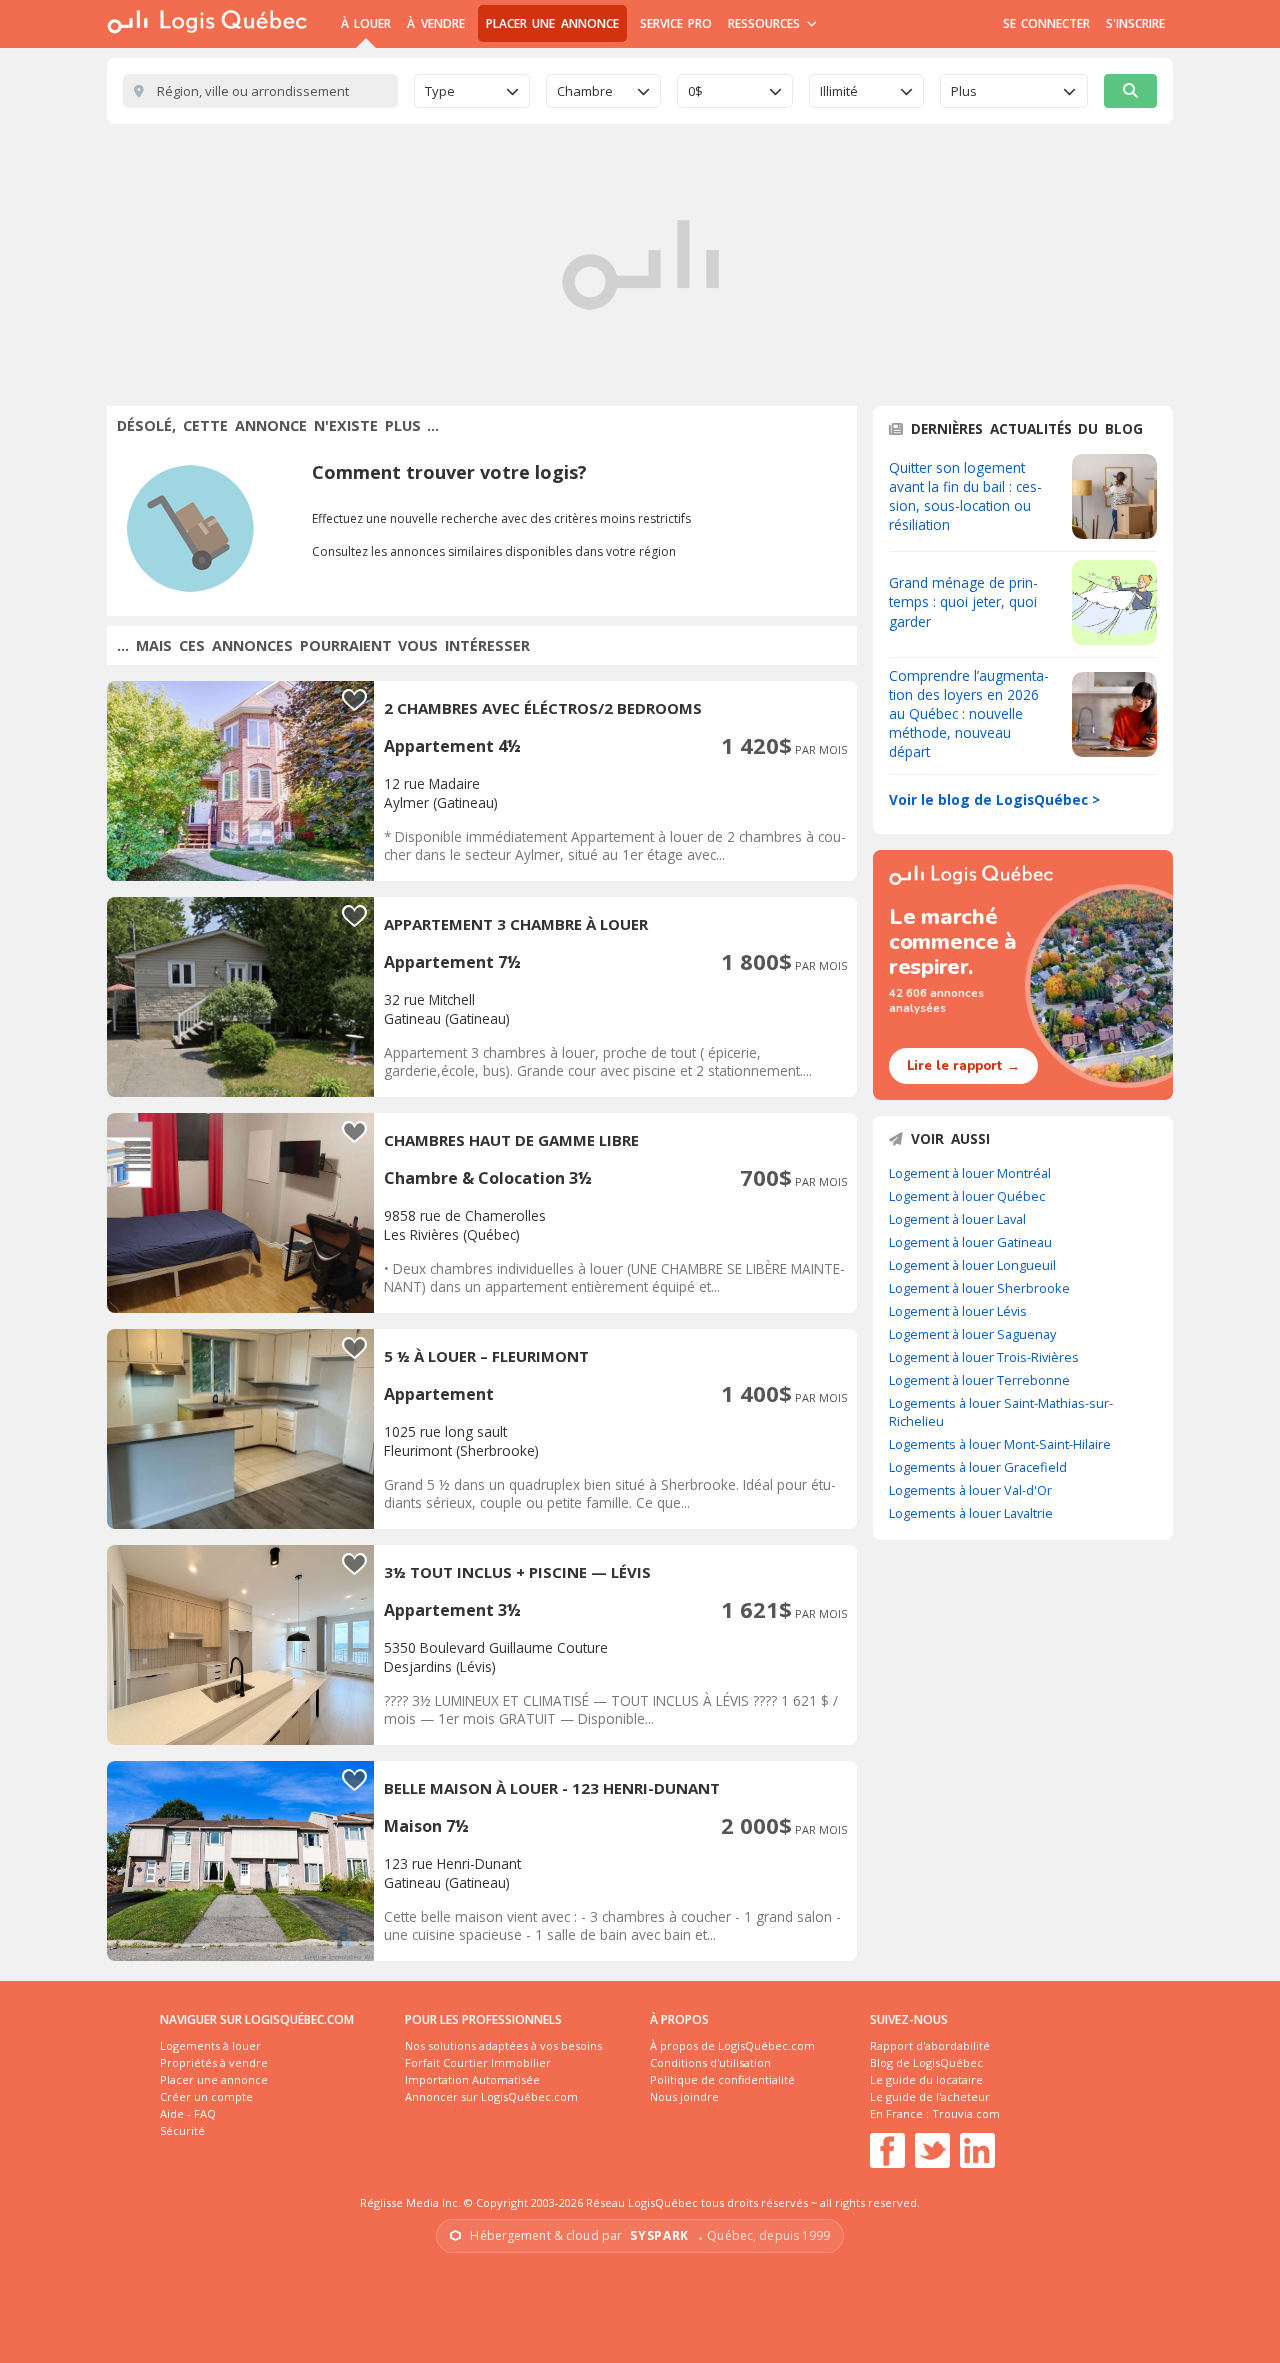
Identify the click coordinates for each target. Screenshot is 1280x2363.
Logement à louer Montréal (970, 1173)
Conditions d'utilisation (710, 2062)
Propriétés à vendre (214, 2062)
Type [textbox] (440, 91)
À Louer (366, 23)
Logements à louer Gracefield (978, 1467)
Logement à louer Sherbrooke (979, 1288)
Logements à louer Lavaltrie (971, 1513)
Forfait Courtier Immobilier (478, 2062)
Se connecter (1046, 23)
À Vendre (435, 23)
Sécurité (182, 2130)
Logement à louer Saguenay (972, 1334)
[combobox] (472, 91)
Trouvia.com (966, 2113)
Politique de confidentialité (722, 2079)
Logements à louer (210, 2045)
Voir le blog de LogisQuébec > (994, 799)
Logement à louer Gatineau (970, 1242)
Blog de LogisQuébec (926, 2062)
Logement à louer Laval (957, 1219)
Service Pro (676, 23)
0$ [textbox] (695, 91)
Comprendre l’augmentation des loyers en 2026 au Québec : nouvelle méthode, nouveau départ (969, 713)
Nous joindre (684, 2096)
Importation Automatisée (472, 2079)
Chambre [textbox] (585, 91)
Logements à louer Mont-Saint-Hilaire (1000, 1444)
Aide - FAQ (188, 2113)
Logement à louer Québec (967, 1196)
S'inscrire (1135, 23)
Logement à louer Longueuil (972, 1265)
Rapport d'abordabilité (930, 2045)
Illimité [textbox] (839, 91)
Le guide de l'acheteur (930, 2096)
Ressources (766, 23)
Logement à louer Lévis (958, 1311)
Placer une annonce (552, 23)
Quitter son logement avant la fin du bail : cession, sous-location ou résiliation (965, 496)
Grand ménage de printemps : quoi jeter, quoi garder (963, 601)
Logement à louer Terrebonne (979, 1380)
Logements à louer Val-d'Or (970, 1490)
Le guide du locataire (926, 2079)
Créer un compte (206, 2096)
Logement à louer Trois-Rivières (984, 1357)
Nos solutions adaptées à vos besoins (503, 2045)
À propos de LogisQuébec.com (732, 2045)
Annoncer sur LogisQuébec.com (491, 2096)
